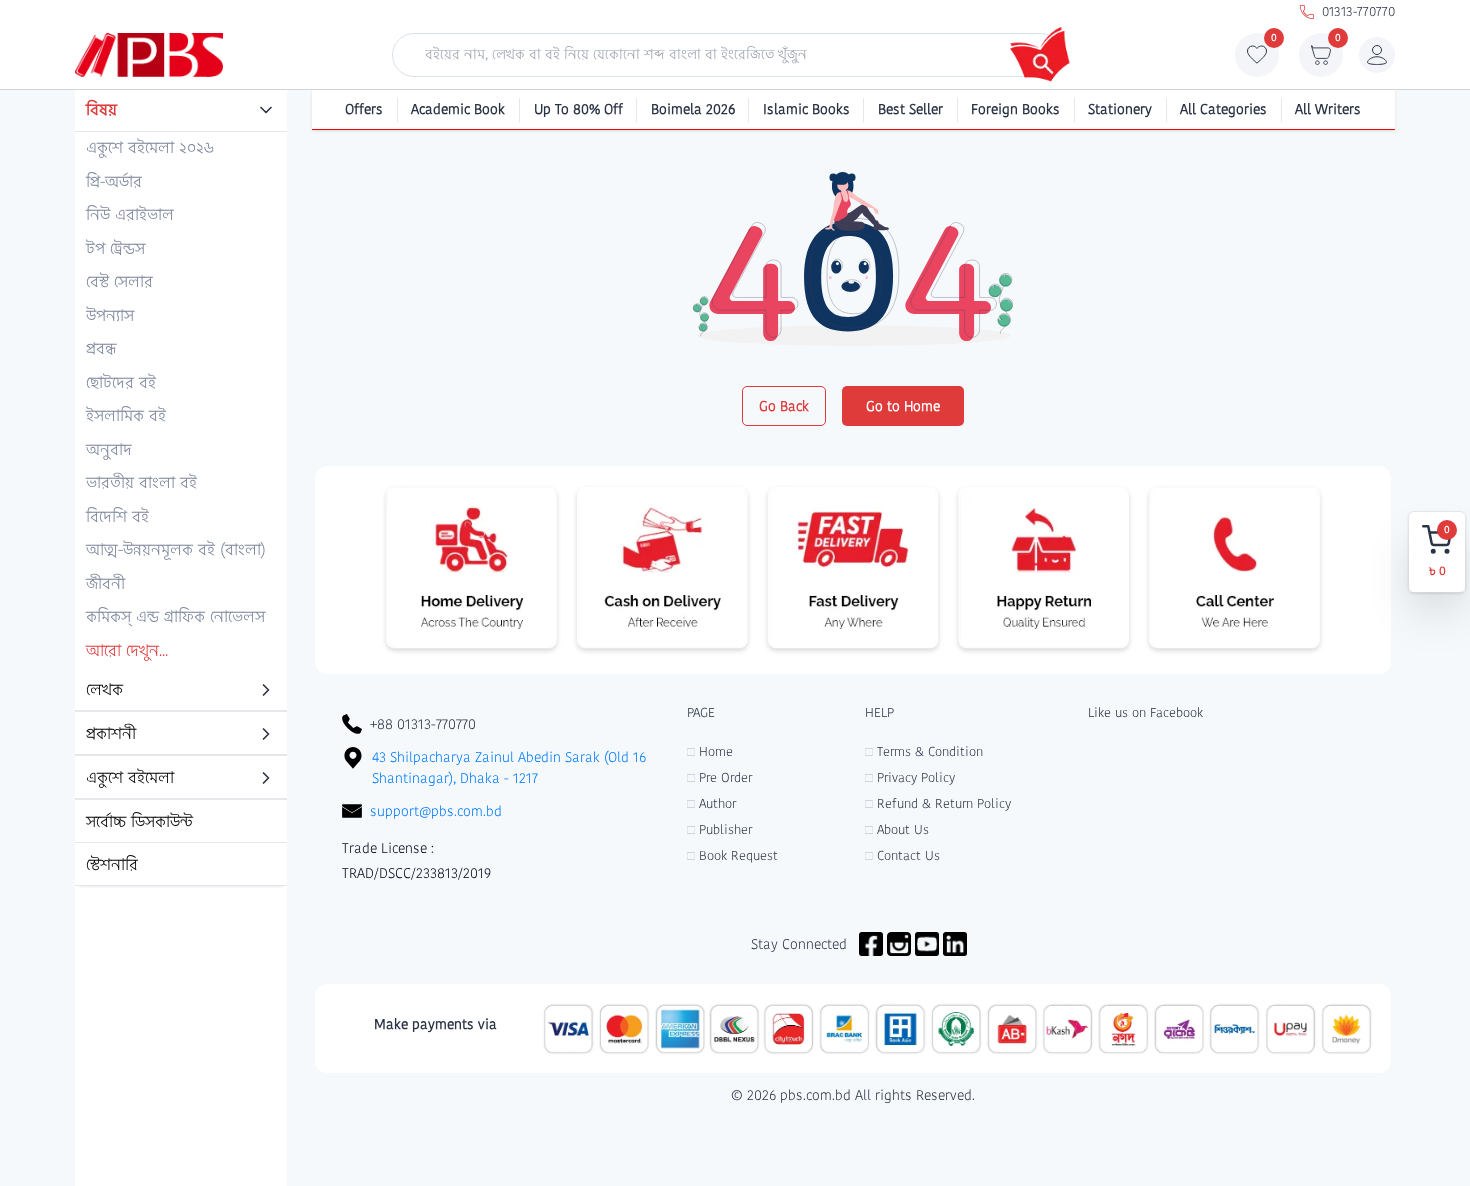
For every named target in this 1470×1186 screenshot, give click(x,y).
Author (711, 803)
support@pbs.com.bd (436, 811)
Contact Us (902, 855)
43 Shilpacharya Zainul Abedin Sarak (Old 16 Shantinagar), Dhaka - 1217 (509, 767)
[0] (1257, 60)
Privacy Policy (910, 777)
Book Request (732, 855)
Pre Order (719, 777)
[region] (181, 489)
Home (710, 751)
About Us (897, 829)
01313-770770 (1358, 11)
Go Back (784, 406)
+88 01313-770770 (423, 724)
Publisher (719, 829)
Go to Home (903, 406)
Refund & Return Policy (938, 803)
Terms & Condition (924, 751)
